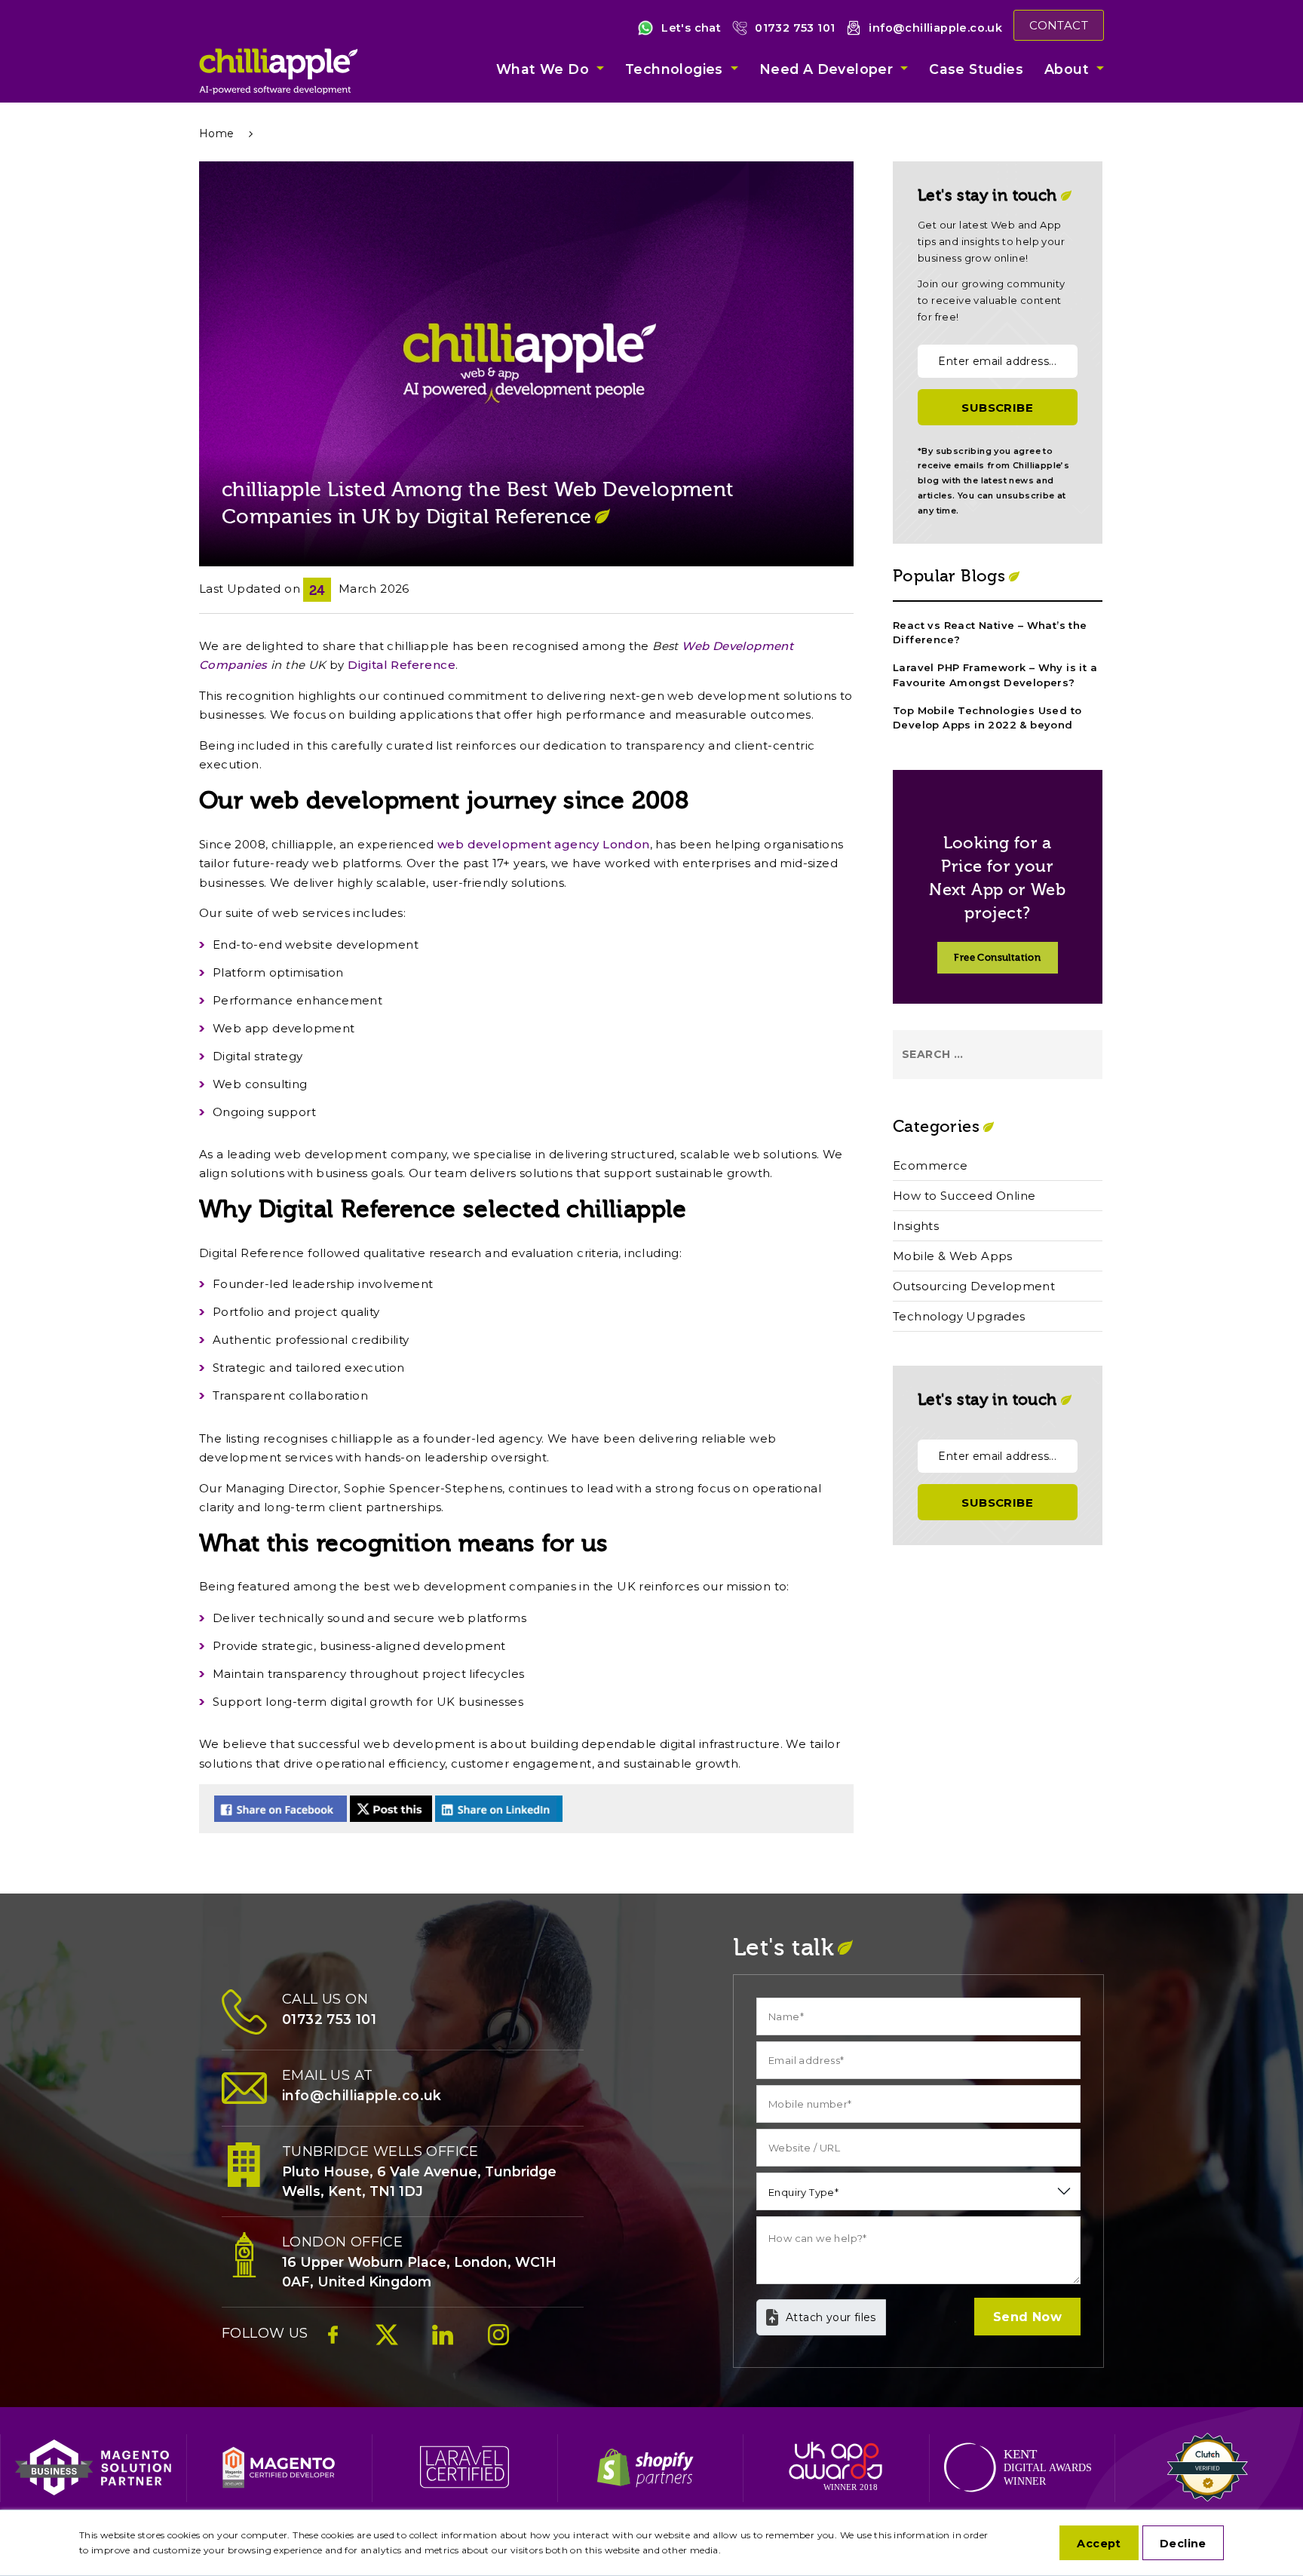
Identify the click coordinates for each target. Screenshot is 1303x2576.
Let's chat (691, 28)
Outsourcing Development (974, 1286)
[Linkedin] (443, 2342)
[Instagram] (498, 2342)
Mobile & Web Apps (953, 1256)
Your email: (953, 331)
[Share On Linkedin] (499, 1809)
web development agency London (544, 844)
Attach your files (831, 2317)
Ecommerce (930, 1165)
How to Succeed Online (964, 1196)
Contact (1059, 25)
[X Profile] (387, 2342)
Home (217, 133)
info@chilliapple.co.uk (935, 28)
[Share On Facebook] (281, 1809)
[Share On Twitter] (391, 1809)
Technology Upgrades (959, 1316)
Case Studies (976, 69)
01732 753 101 (795, 28)
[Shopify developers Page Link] (650, 2467)
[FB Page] (333, 2342)
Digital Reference (402, 665)
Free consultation (997, 958)
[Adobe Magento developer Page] (279, 2467)
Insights (916, 1226)
